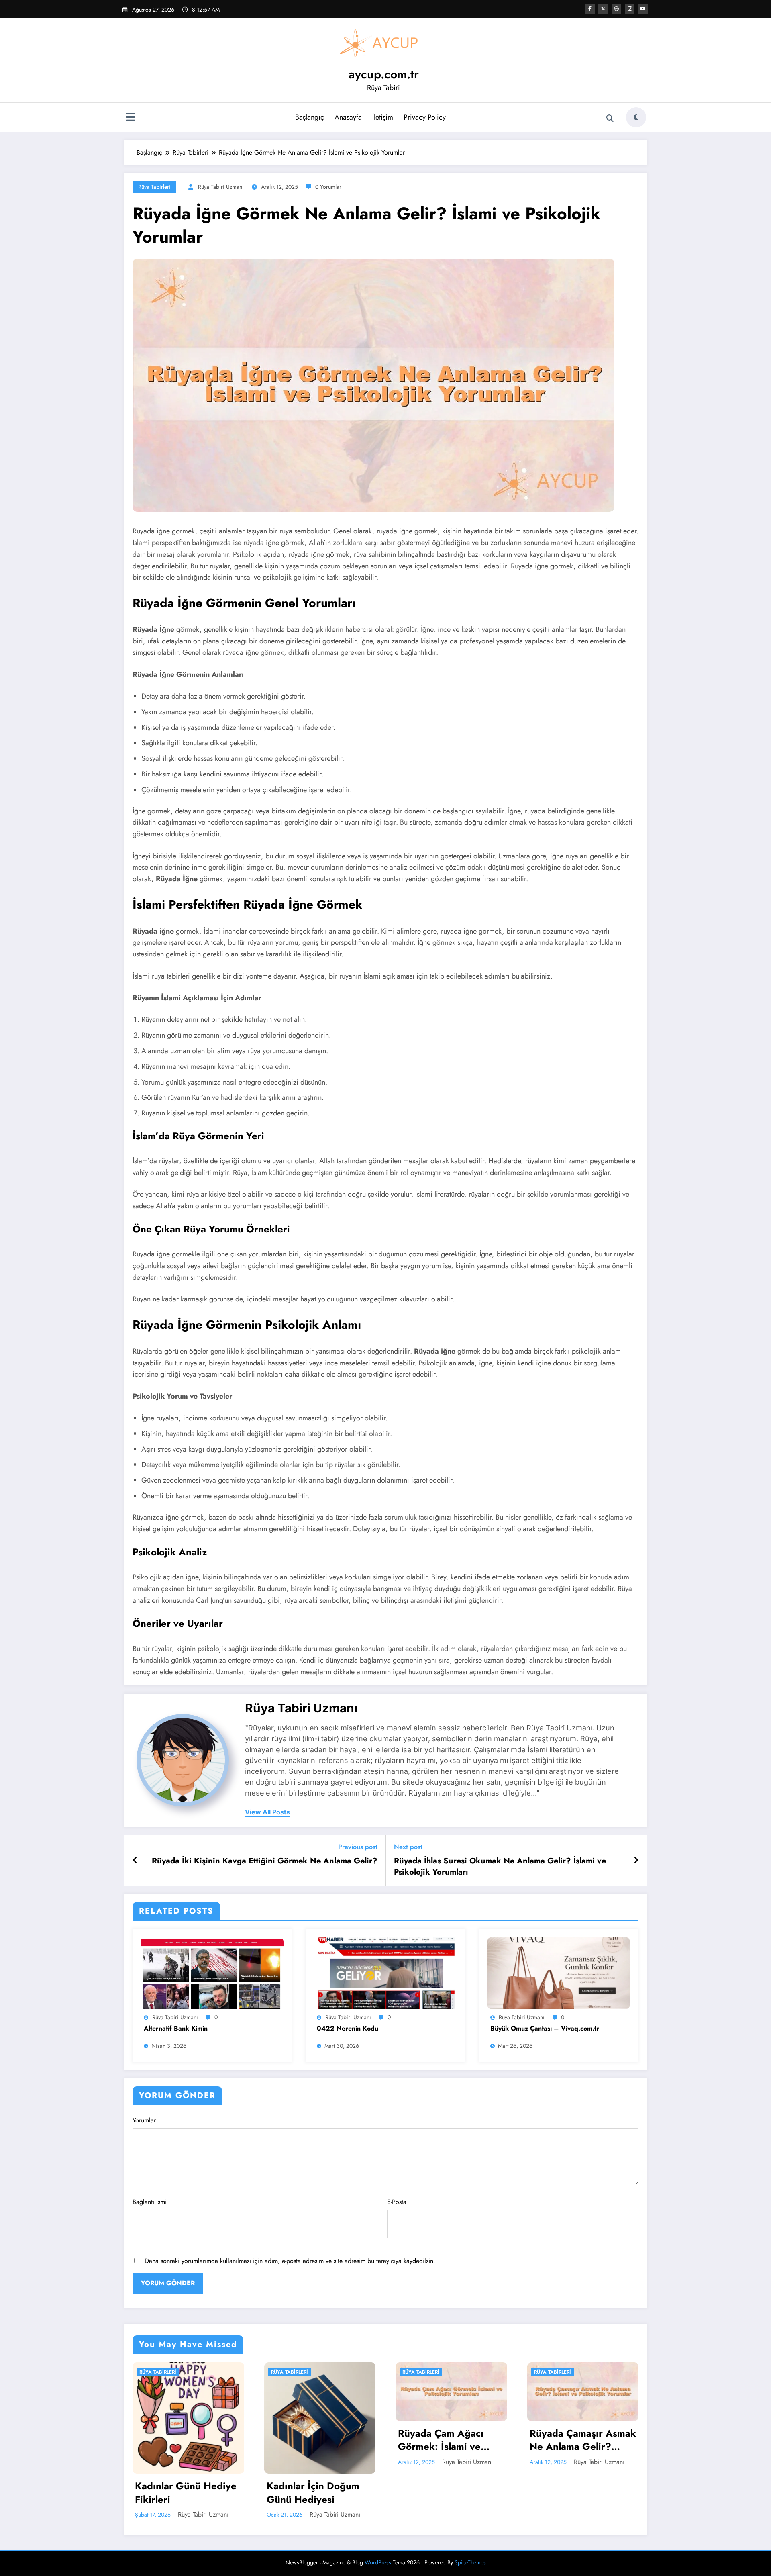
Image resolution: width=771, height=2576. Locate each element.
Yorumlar (144, 2120)
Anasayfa (348, 117)
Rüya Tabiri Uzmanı (221, 187)
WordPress (378, 2562)
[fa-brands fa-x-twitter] (603, 9)
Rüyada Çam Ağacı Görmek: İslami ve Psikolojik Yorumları (311, 2440)
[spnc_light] (636, 117)
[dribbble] (616, 9)
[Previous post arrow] (135, 1861)
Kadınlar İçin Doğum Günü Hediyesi (182, 2493)
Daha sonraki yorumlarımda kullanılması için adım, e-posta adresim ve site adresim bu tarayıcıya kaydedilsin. (290, 2261)
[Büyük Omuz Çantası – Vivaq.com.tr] (559, 1972)
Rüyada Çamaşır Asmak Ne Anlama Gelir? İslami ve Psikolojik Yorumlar (452, 2440)
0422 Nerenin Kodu (348, 2029)
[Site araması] (610, 118)
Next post (408, 1847)
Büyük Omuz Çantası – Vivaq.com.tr (545, 2029)
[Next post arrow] (636, 1861)
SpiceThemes (470, 2562)
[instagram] (630, 9)
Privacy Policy (425, 117)
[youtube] (643, 9)
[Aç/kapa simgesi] (131, 118)
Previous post (358, 1847)
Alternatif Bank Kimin (176, 2029)
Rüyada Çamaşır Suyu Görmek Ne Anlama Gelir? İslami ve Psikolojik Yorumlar (579, 2440)
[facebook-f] (590, 9)
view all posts (267, 1812)
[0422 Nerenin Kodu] (385, 1972)
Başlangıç (310, 117)
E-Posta (397, 2202)
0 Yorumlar (328, 187)
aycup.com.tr (384, 74)
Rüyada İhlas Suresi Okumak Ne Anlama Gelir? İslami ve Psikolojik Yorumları (500, 1867)
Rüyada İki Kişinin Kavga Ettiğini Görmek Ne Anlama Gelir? (265, 1861)
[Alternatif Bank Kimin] (212, 1972)
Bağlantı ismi (150, 2202)
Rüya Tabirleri (154, 187)
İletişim (383, 117)
